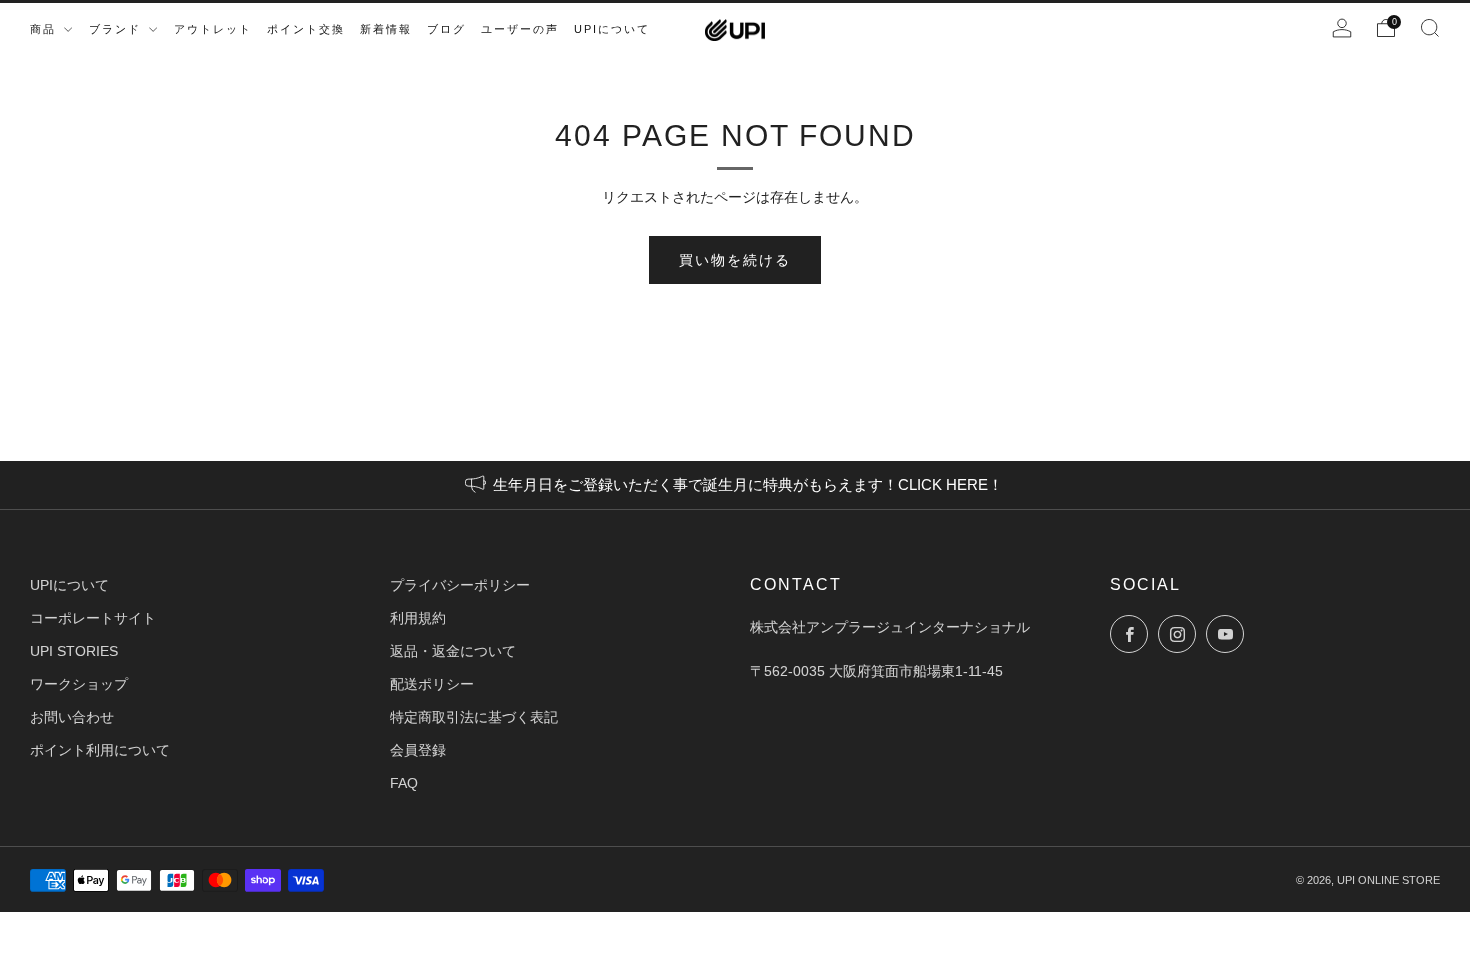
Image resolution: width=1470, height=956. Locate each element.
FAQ (404, 783)
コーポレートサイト (93, 618)
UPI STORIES (74, 651)
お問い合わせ (72, 717)
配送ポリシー (432, 684)
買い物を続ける (735, 260)
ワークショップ (79, 684)
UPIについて (69, 585)
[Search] (1430, 28)
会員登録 (418, 750)
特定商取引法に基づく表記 (474, 717)
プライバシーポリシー (460, 585)
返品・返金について (453, 651)
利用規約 (418, 618)
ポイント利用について (100, 750)
